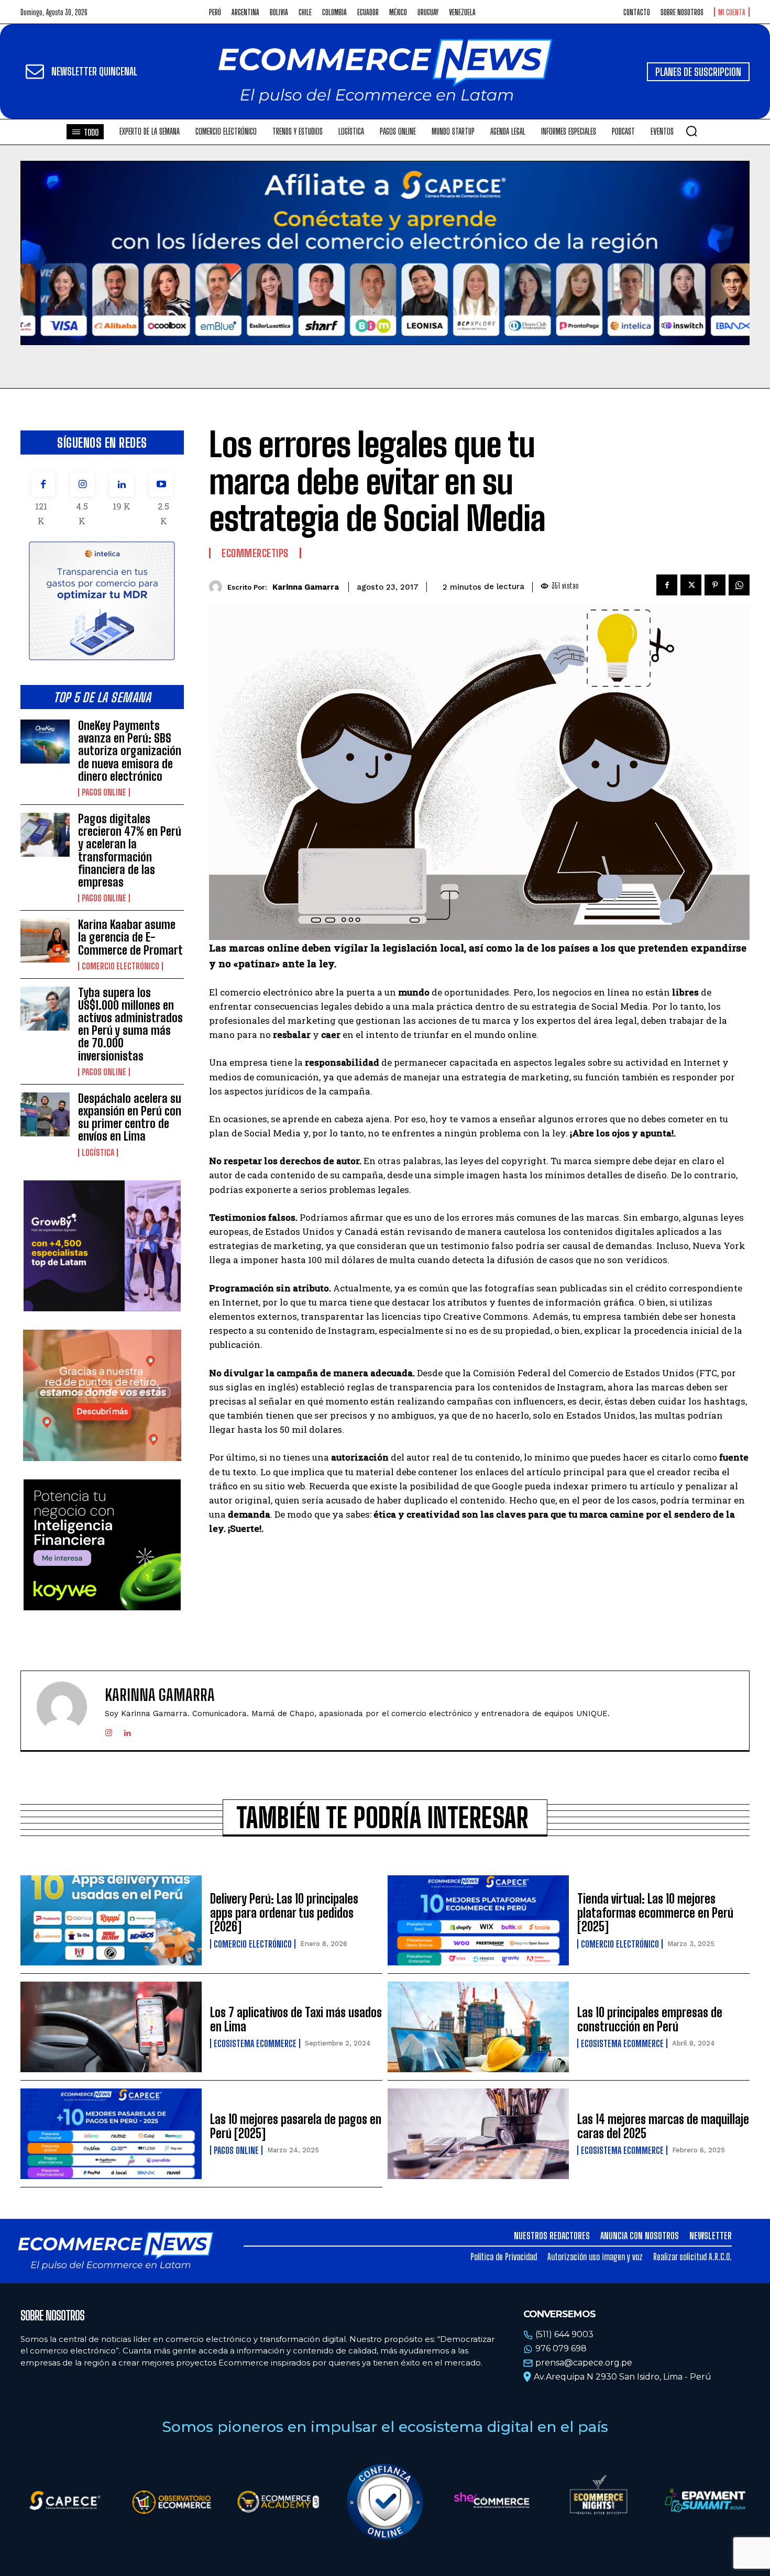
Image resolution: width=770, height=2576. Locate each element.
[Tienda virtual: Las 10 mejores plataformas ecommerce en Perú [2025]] (478, 1921)
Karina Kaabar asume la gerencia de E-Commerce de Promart (130, 937)
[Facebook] (43, 485)
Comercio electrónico (120, 966)
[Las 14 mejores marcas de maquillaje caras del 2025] (478, 2134)
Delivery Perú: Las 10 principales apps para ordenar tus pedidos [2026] (284, 1912)
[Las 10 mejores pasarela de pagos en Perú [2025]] (111, 2134)
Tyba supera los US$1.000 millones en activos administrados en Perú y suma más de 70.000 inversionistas (130, 1024)
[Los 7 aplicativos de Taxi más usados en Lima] (111, 2027)
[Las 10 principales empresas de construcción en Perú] (478, 2027)
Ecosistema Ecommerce (255, 2043)
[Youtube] (161, 485)
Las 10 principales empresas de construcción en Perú (650, 2019)
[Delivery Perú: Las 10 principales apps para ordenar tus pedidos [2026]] (111, 1921)
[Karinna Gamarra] (218, 587)
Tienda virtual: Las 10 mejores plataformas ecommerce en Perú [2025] (655, 1912)
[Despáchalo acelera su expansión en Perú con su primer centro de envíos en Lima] (45, 1114)
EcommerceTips (255, 553)
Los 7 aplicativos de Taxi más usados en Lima (296, 2019)
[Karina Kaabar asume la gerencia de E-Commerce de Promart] (45, 941)
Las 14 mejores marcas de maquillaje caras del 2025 (663, 2126)
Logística (98, 1153)
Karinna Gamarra (306, 587)
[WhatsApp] (739, 585)
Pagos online (104, 792)
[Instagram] (82, 485)
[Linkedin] (122, 485)
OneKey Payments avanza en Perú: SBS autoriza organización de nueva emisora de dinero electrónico (130, 751)
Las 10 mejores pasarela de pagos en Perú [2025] (296, 2126)
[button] (691, 131)
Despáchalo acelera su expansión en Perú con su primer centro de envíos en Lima (130, 1118)
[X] (691, 585)
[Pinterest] (715, 585)
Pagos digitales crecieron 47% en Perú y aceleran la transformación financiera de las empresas (130, 850)
